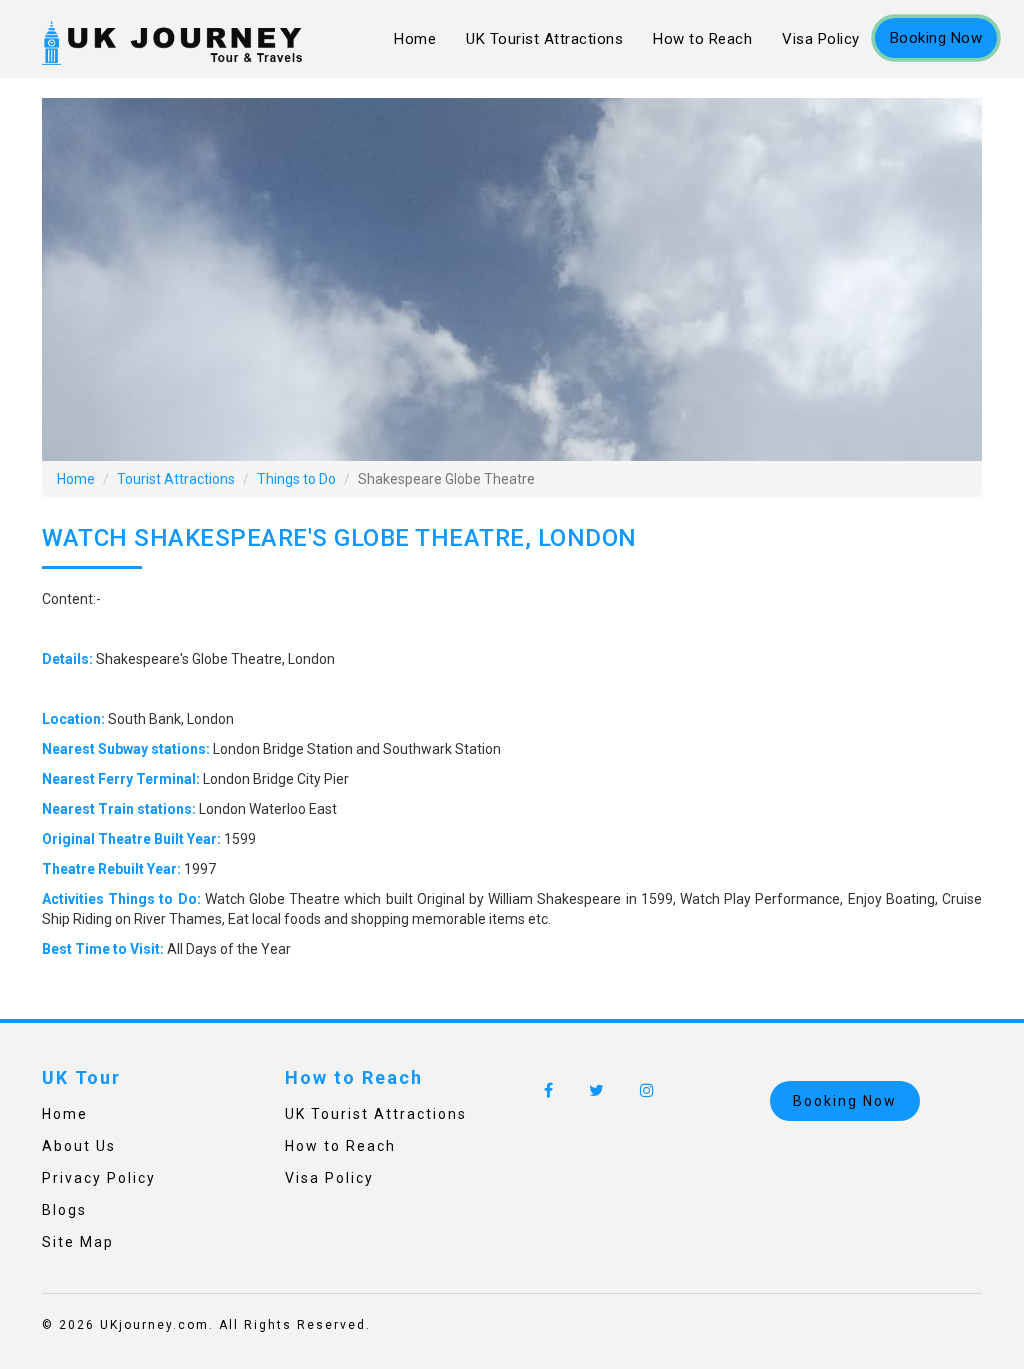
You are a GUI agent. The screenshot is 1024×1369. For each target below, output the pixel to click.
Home (415, 39)
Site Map (78, 1242)
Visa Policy (821, 39)
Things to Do (296, 479)
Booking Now (936, 38)
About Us (79, 1146)
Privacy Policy (99, 1178)
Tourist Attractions (176, 479)
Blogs (64, 1210)
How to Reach (702, 39)
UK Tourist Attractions (544, 39)
